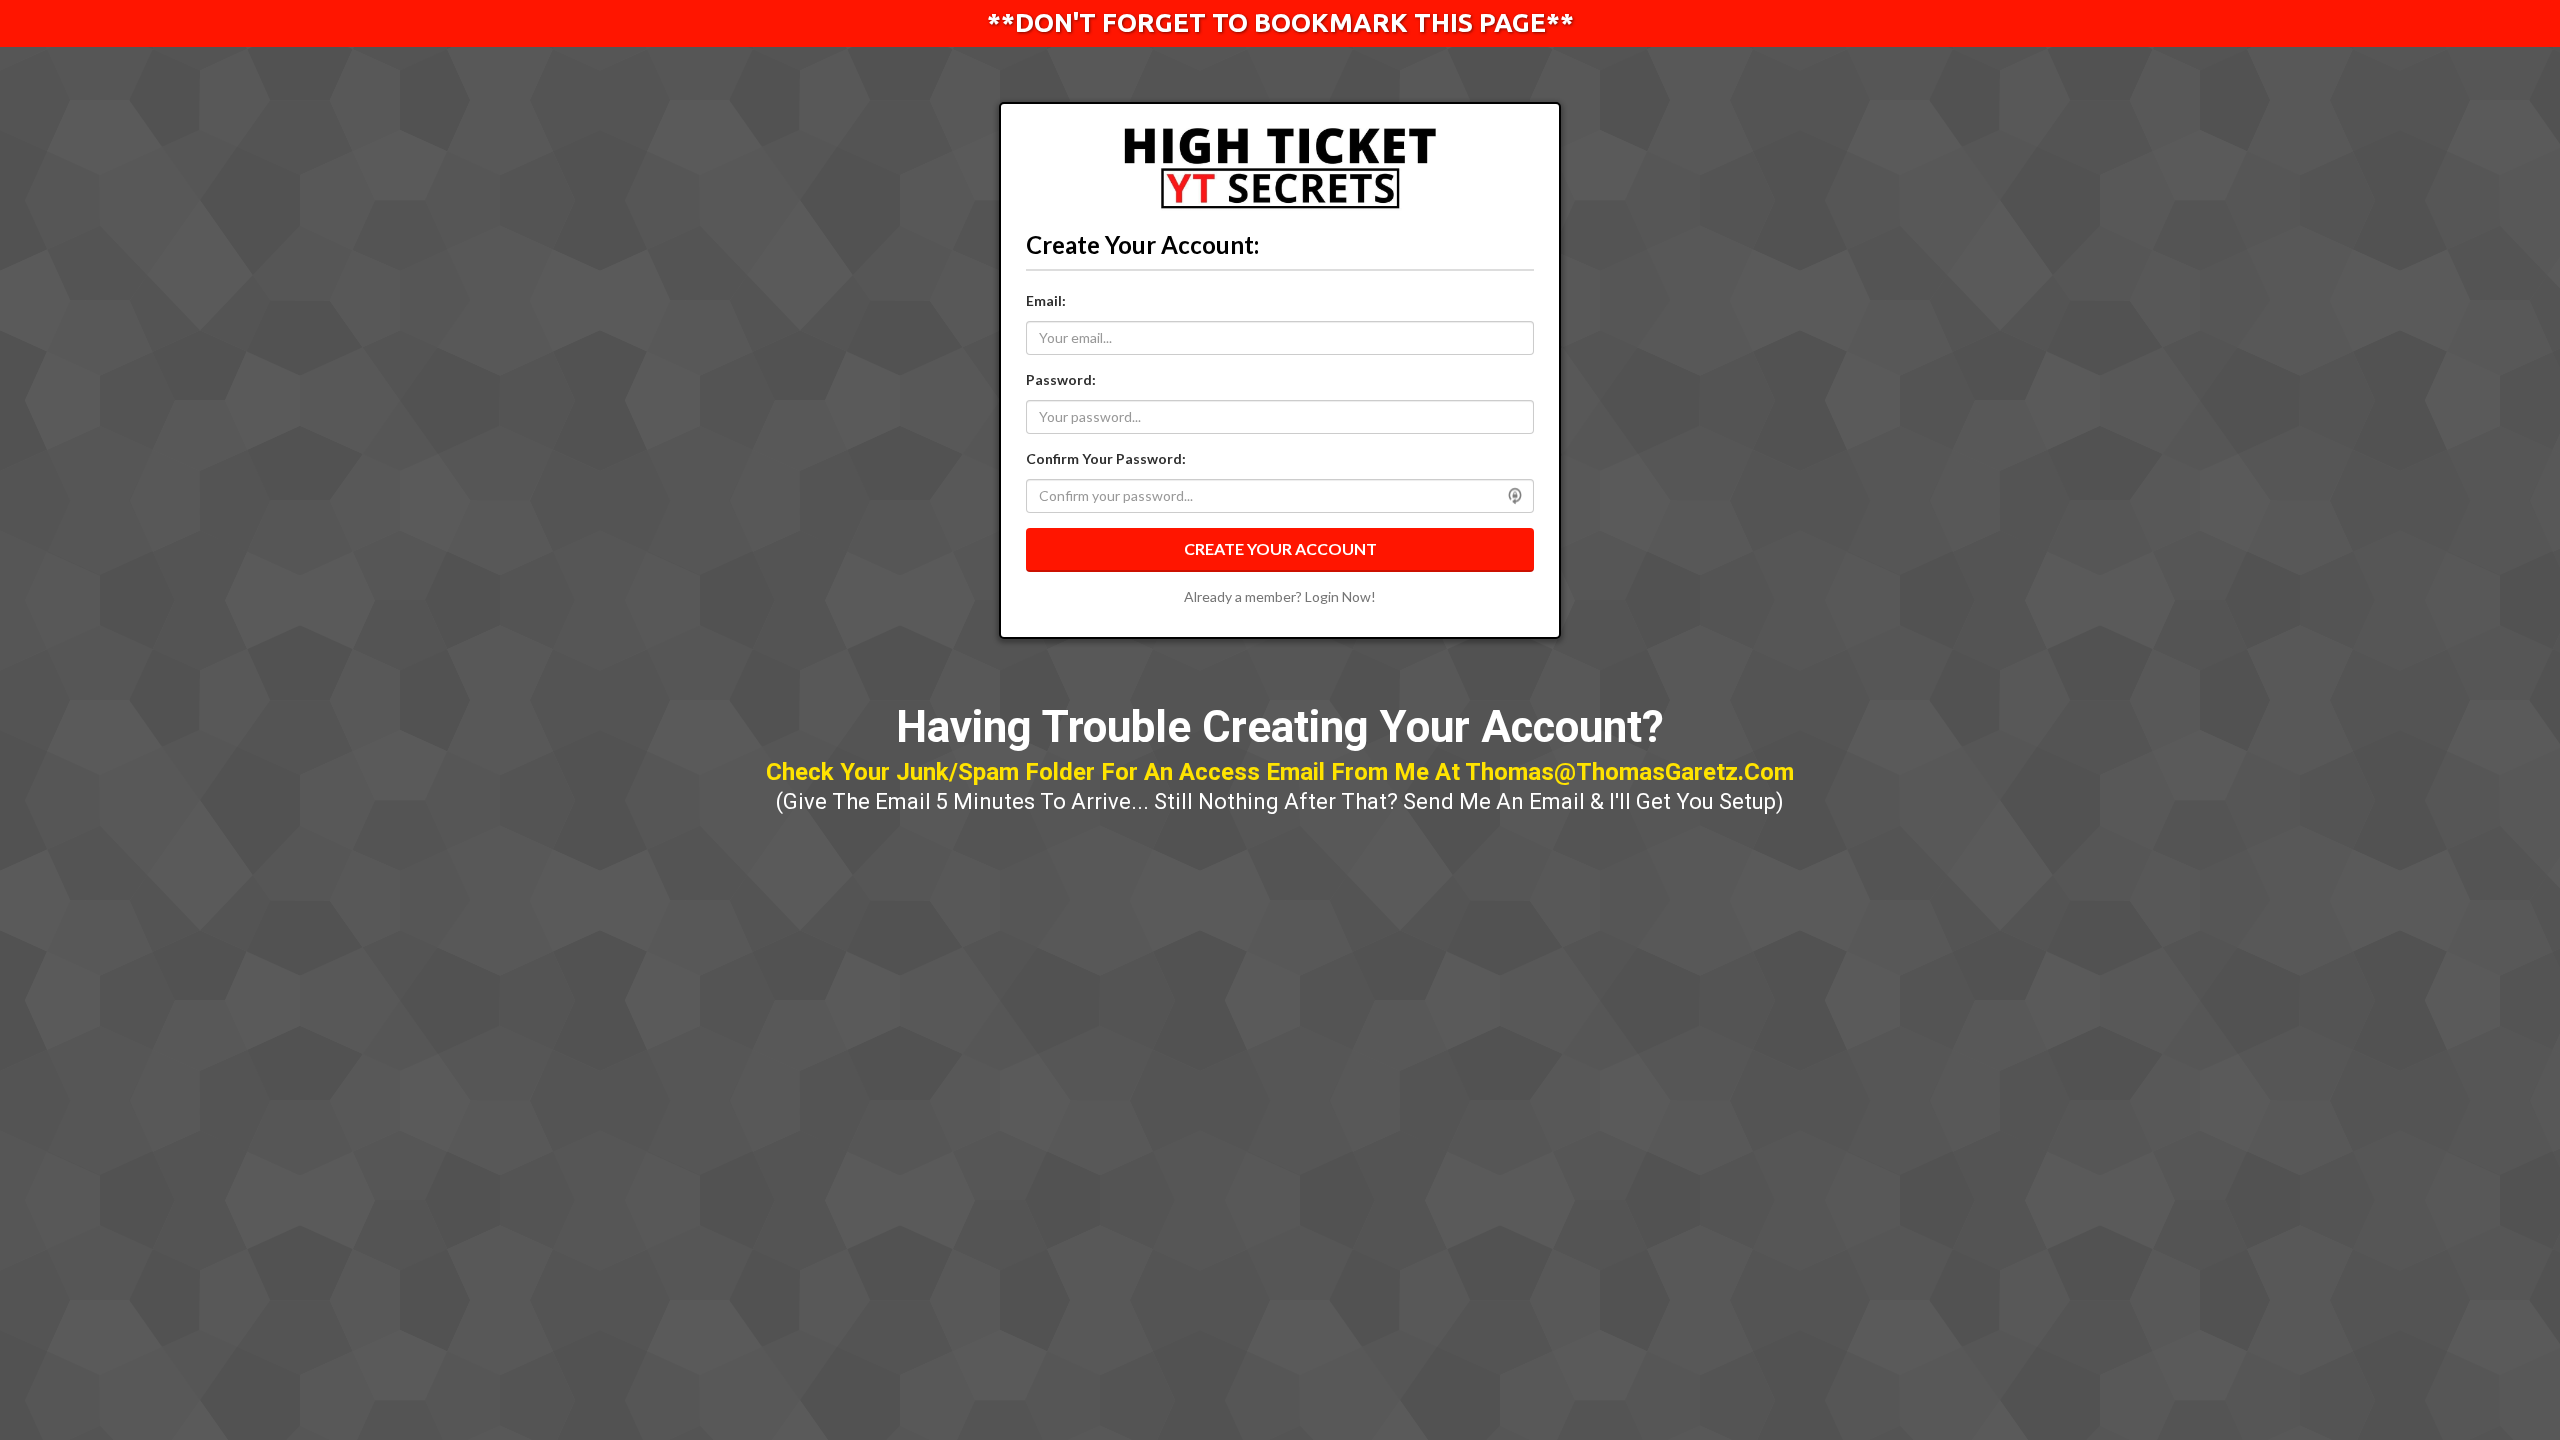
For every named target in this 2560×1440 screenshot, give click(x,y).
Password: (1061, 379)
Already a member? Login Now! (1280, 596)
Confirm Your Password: (1106, 458)
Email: (1046, 300)
